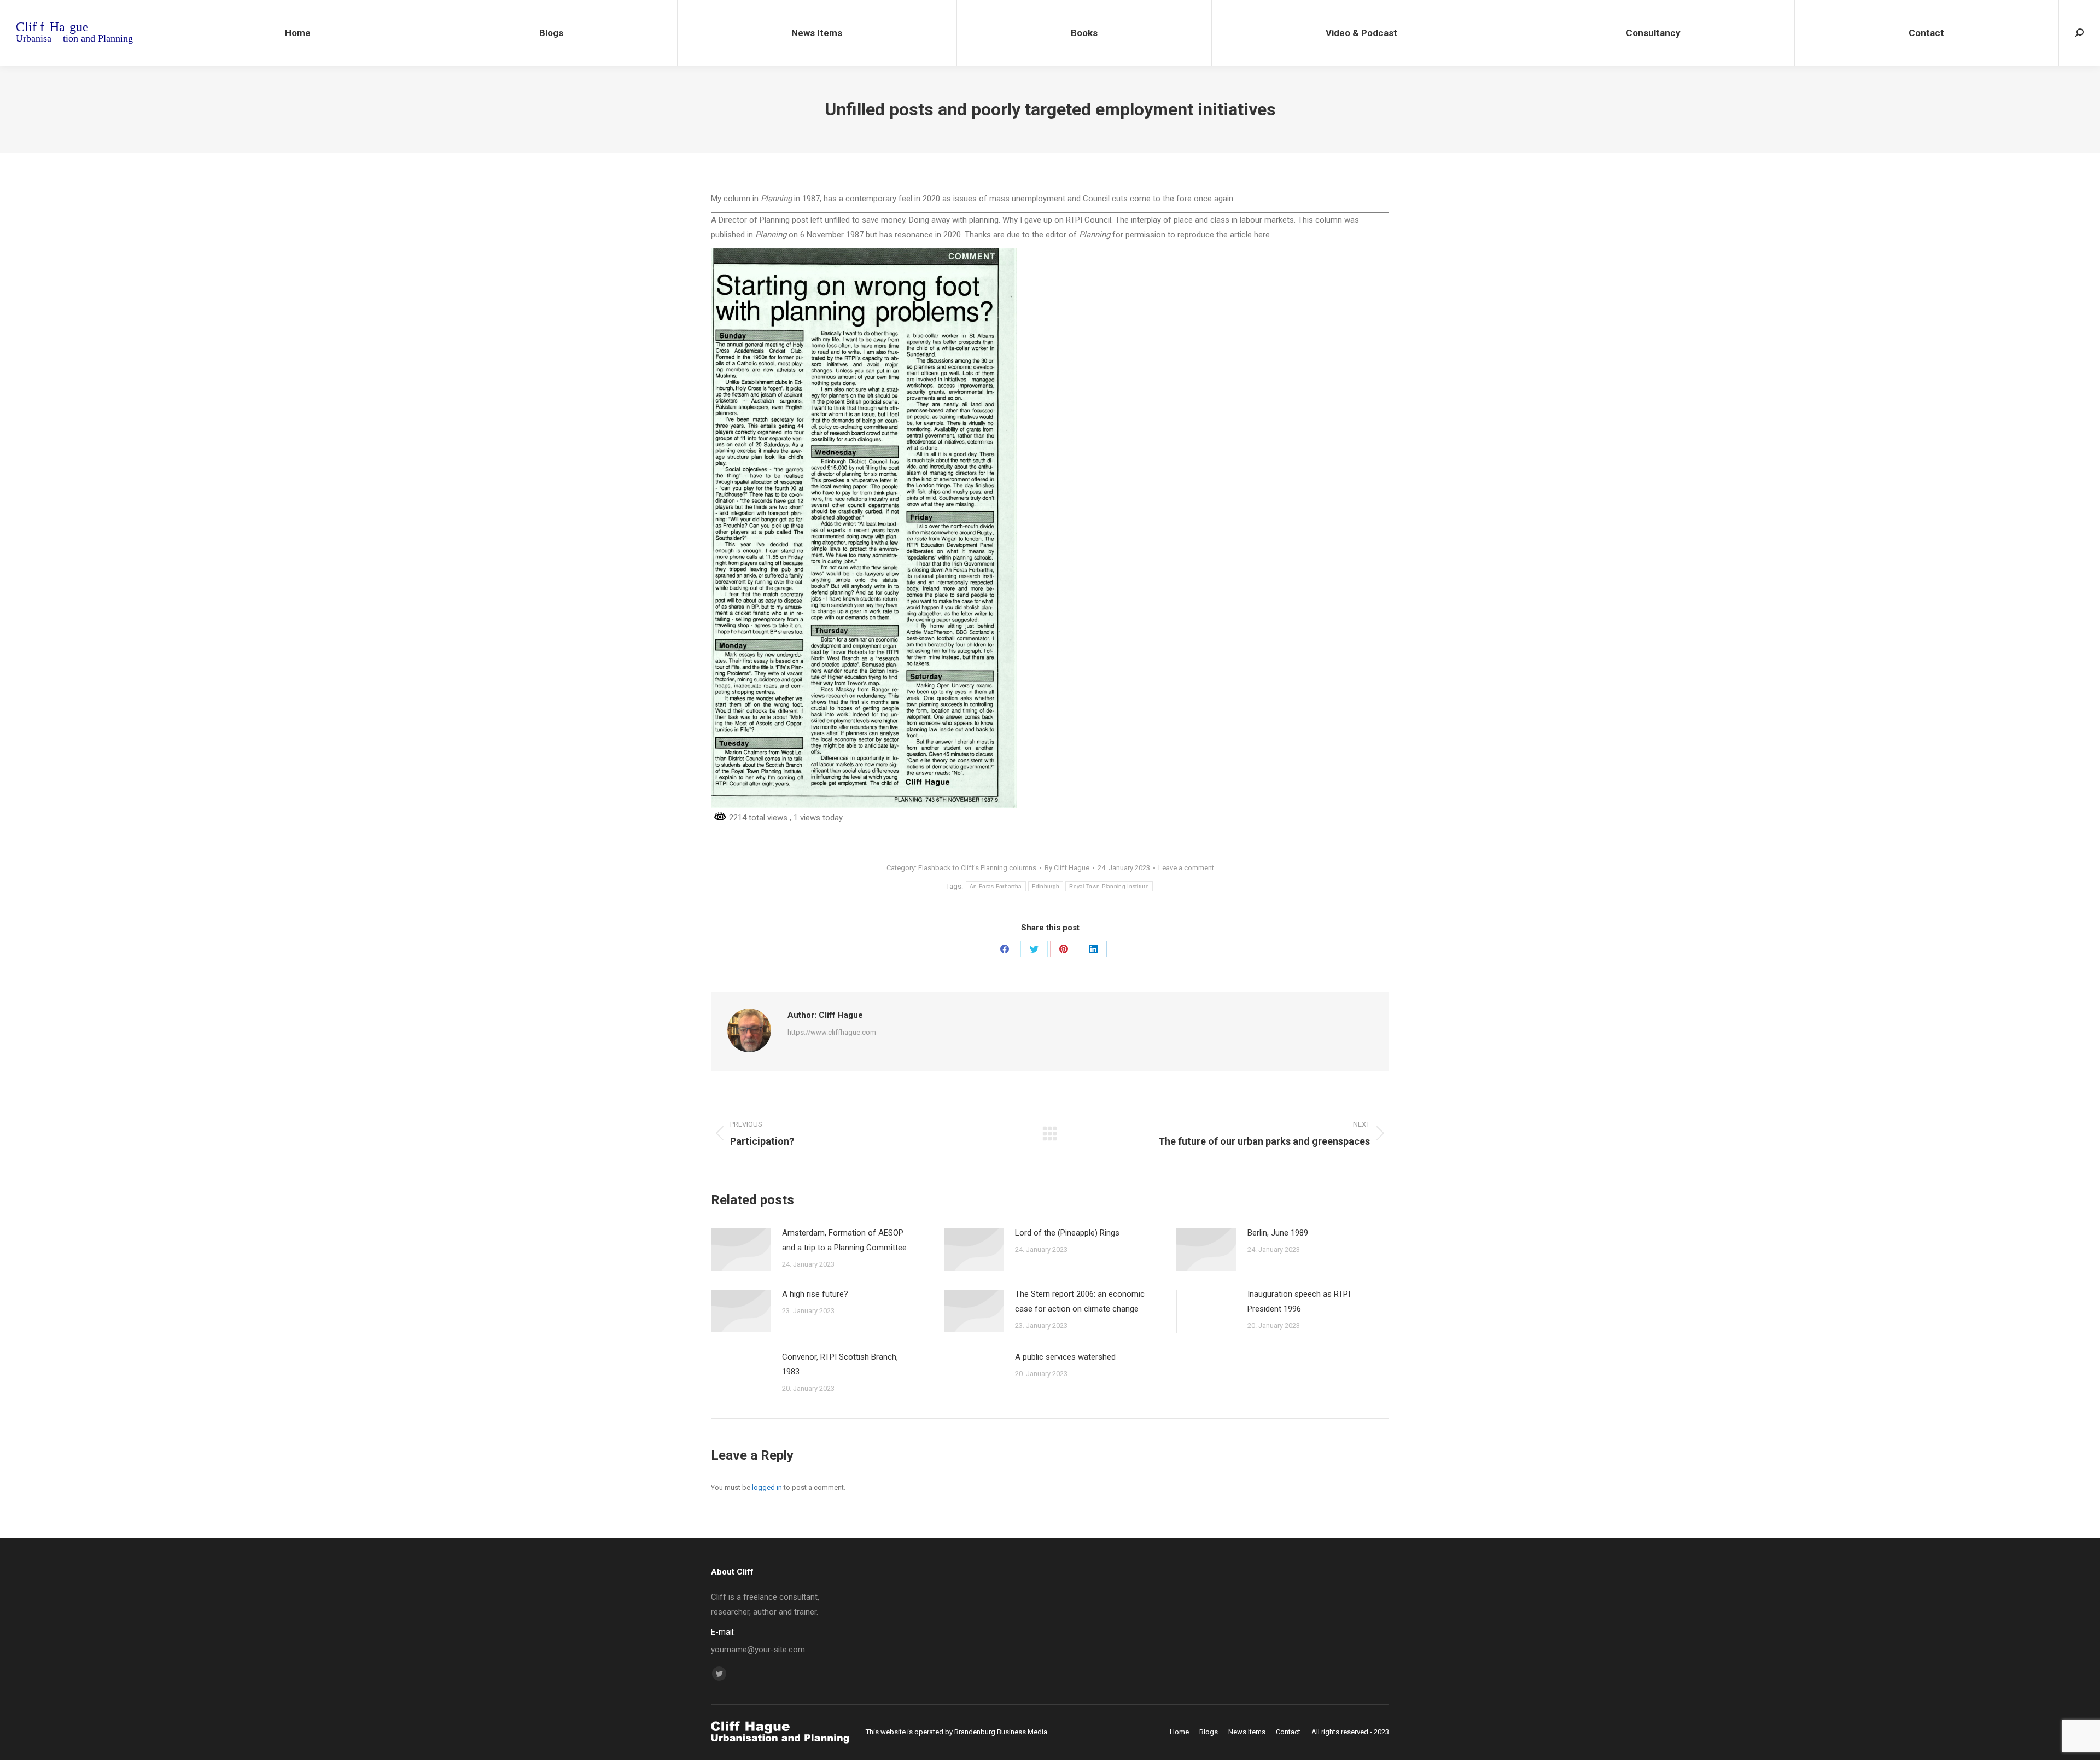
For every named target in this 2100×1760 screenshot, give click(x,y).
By (1067, 868)
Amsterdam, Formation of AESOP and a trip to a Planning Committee (844, 1240)
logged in (767, 1487)
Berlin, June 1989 (1278, 1233)
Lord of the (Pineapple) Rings (1067, 1233)
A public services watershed (1065, 1357)
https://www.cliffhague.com (832, 1032)
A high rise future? (815, 1294)
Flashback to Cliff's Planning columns (977, 868)
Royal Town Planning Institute (1109, 886)
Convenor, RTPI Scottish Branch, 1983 (840, 1364)
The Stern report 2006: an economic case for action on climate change (1080, 1301)
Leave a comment (1186, 868)
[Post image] (741, 1249)
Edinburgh (1046, 886)
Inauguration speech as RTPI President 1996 (1299, 1301)
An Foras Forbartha (996, 886)
